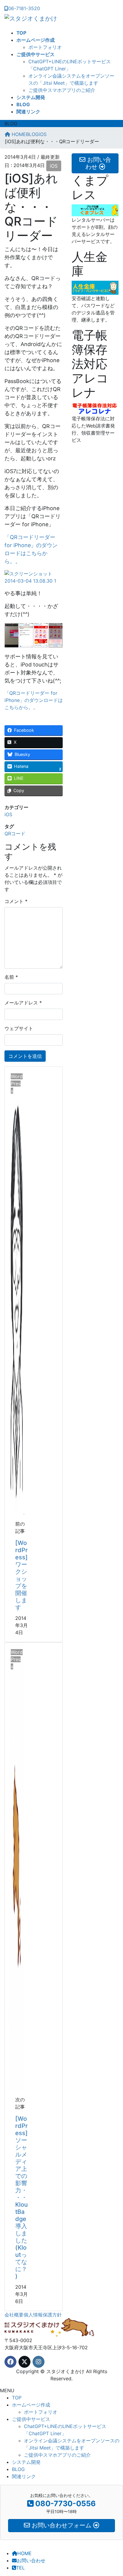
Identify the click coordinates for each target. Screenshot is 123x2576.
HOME (24, 2553)
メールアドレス (23, 1003)
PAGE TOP (115, 2493)
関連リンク (24, 2476)
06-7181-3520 (24, 8)
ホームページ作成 (31, 2405)
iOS (54, 166)
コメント (16, 901)
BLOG (21, 2469)
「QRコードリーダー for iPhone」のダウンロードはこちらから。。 (34, 700)
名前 (11, 977)
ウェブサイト (19, 1028)
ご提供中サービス (31, 2419)
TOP (17, 2398)
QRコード (15, 834)
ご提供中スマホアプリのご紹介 (62, 90)
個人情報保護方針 (43, 2315)
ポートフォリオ (45, 47)
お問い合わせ (31, 2560)
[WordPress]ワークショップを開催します (21, 1575)
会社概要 (14, 2315)
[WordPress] (17, 1290)
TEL (20, 2568)
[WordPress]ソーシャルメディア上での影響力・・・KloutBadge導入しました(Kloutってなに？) (21, 2197)
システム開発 (26, 2462)
